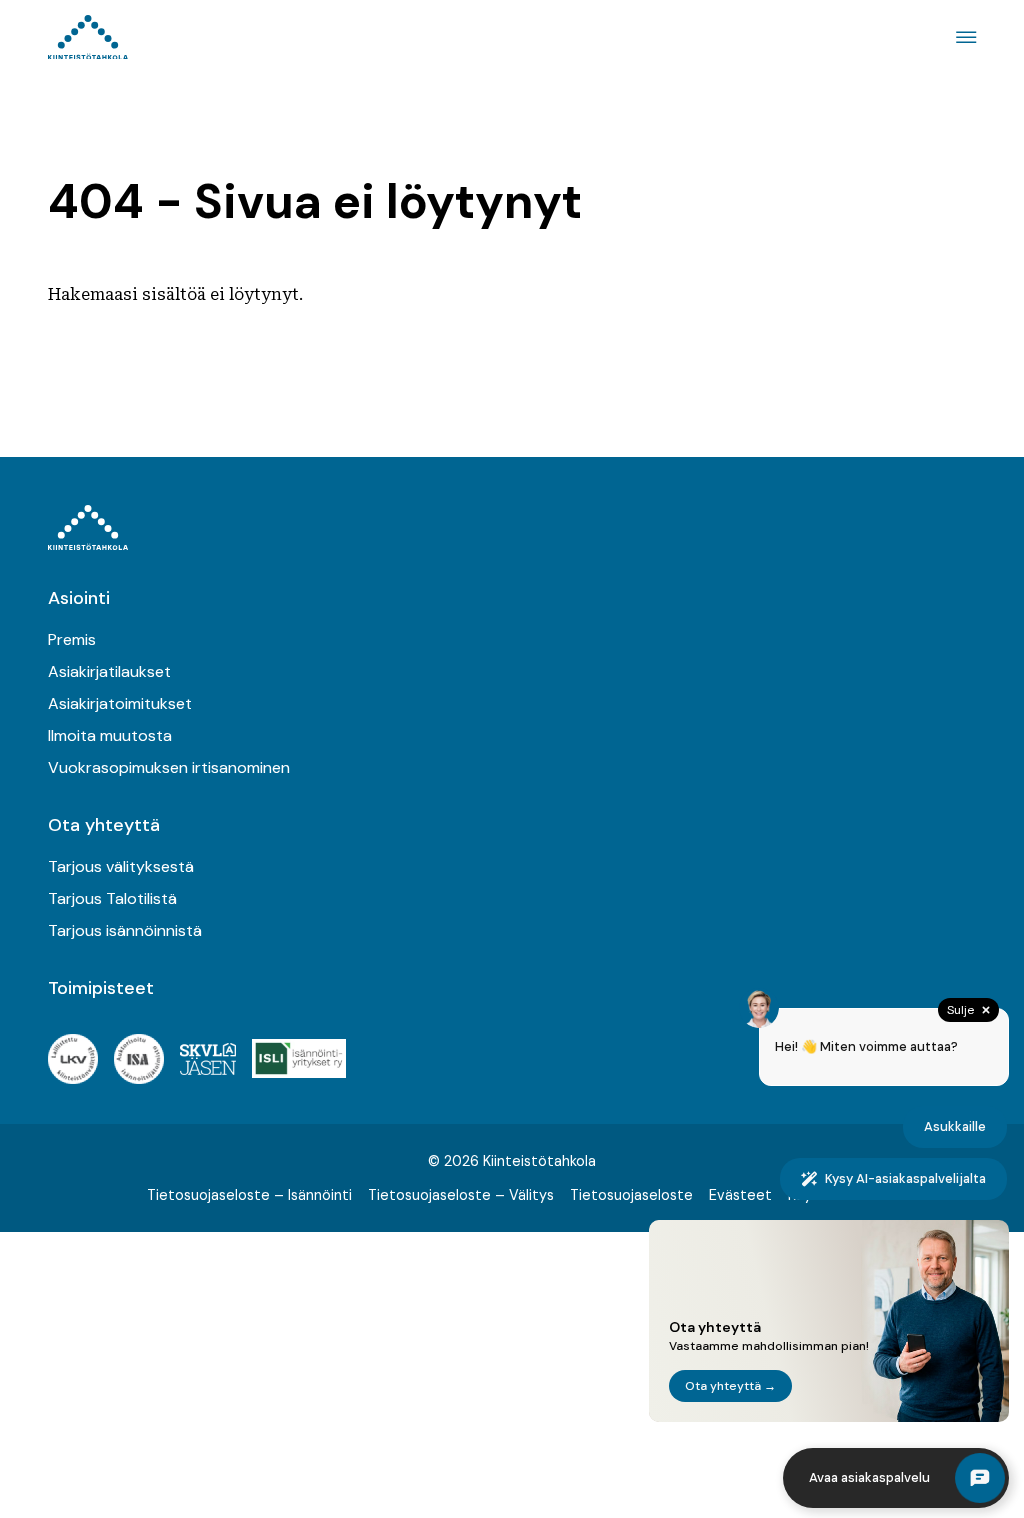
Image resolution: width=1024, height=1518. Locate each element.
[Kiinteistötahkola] (88, 37)
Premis (72, 639)
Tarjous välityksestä (121, 866)
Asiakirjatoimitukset (120, 703)
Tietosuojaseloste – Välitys (461, 1195)
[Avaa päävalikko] (963, 37)
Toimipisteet (101, 988)
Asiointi (79, 598)
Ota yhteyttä (104, 825)
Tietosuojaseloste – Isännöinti (249, 1195)
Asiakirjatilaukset (109, 671)
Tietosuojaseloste (631, 1195)
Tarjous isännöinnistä (125, 930)
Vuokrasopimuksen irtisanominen (169, 767)
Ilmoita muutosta (110, 735)
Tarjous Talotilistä (112, 898)
